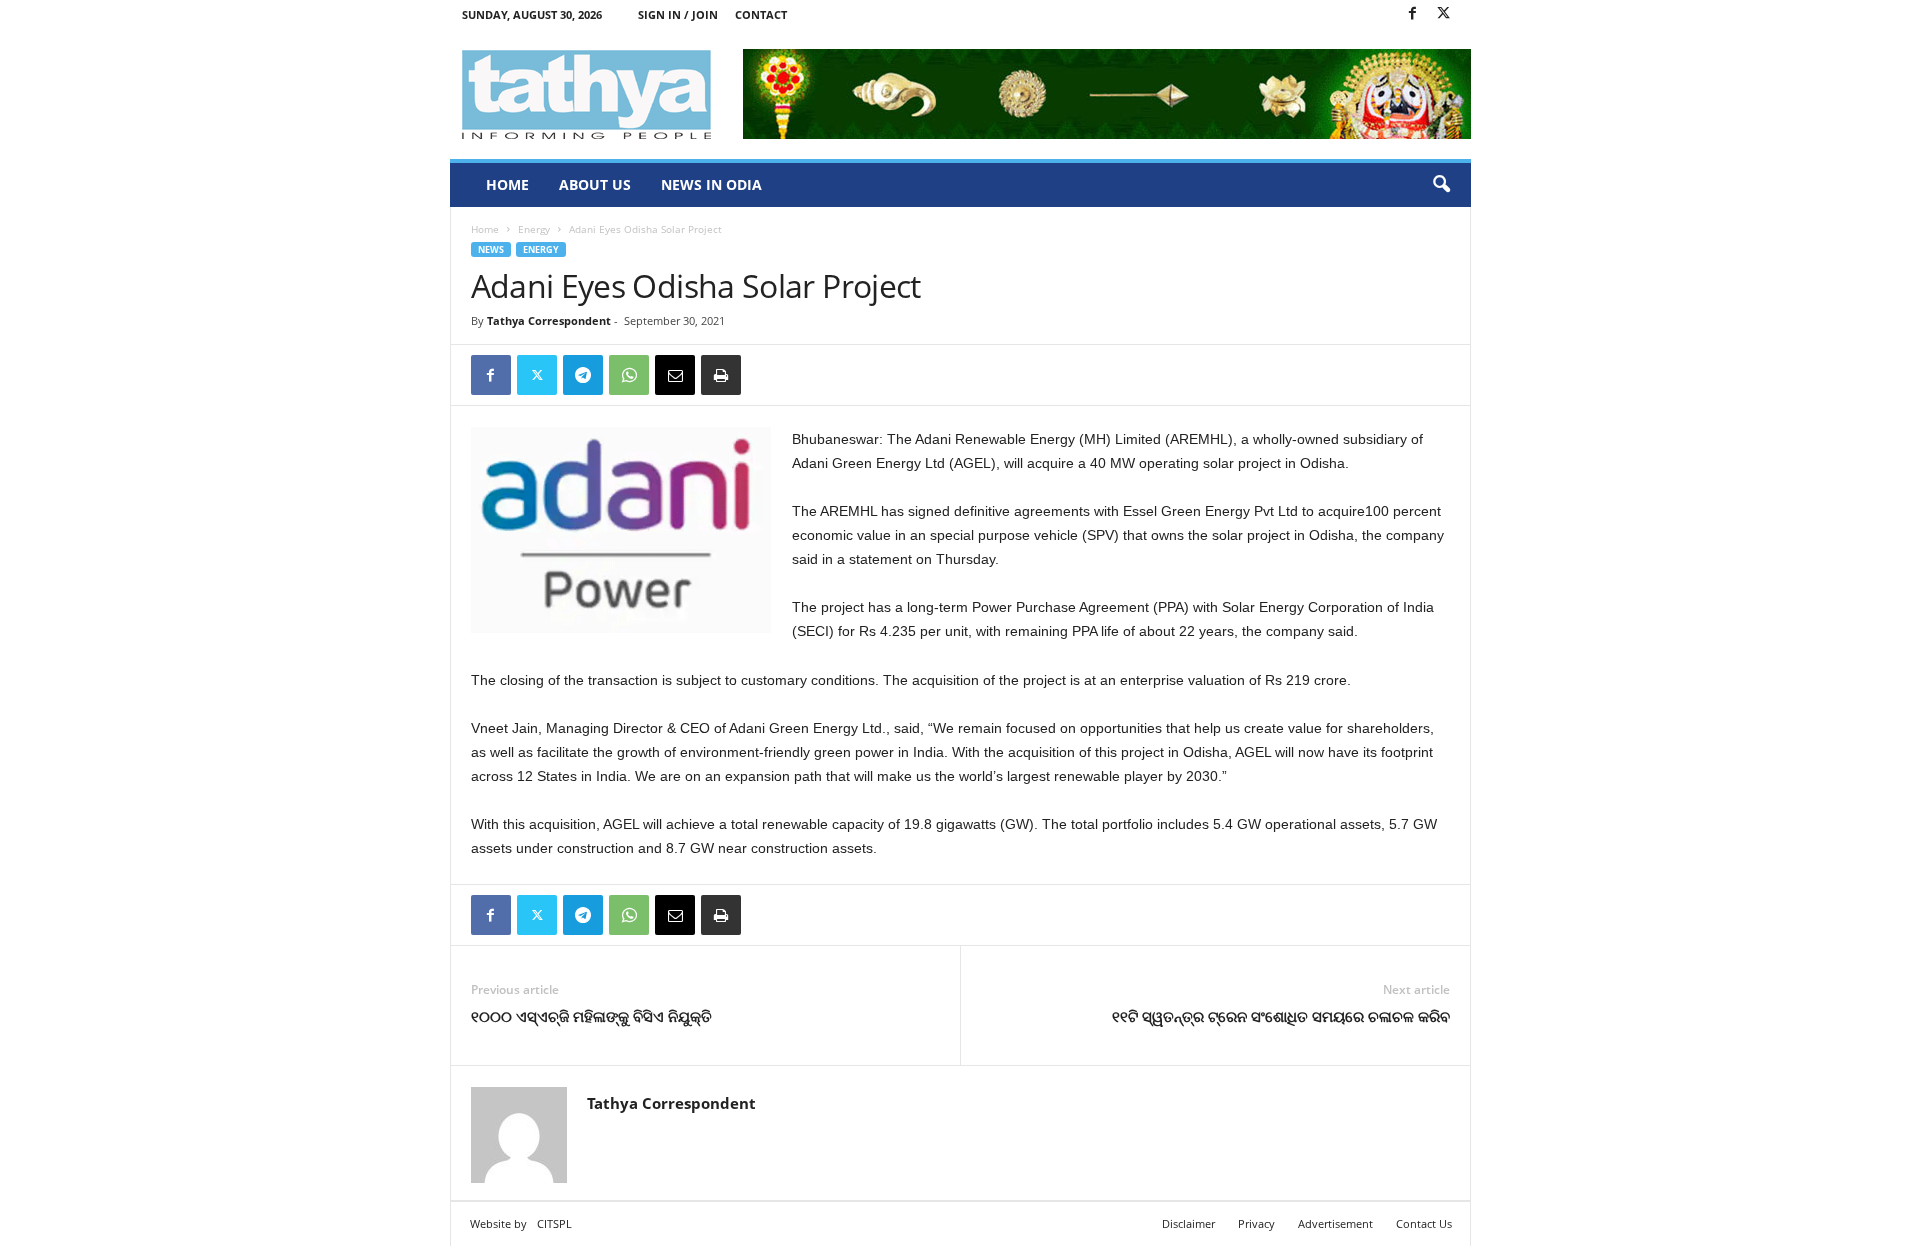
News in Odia (711, 184)
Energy (534, 229)
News (491, 249)
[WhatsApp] (629, 375)
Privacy (1256, 1223)
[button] (1441, 185)
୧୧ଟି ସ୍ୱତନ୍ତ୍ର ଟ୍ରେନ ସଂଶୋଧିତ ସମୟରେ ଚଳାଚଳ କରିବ (1281, 1016)
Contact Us (1424, 1223)
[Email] (675, 375)
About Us (595, 184)
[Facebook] (1413, 14)
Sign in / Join (678, 14)
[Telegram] (583, 375)
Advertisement (1335, 1223)
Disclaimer (1188, 1223)
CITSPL (554, 1223)
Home (507, 184)
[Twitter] (1444, 14)
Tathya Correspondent (549, 320)
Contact (761, 14)
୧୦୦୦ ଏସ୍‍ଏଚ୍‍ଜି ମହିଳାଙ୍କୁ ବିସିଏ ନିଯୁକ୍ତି (591, 1016)
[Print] (721, 375)
